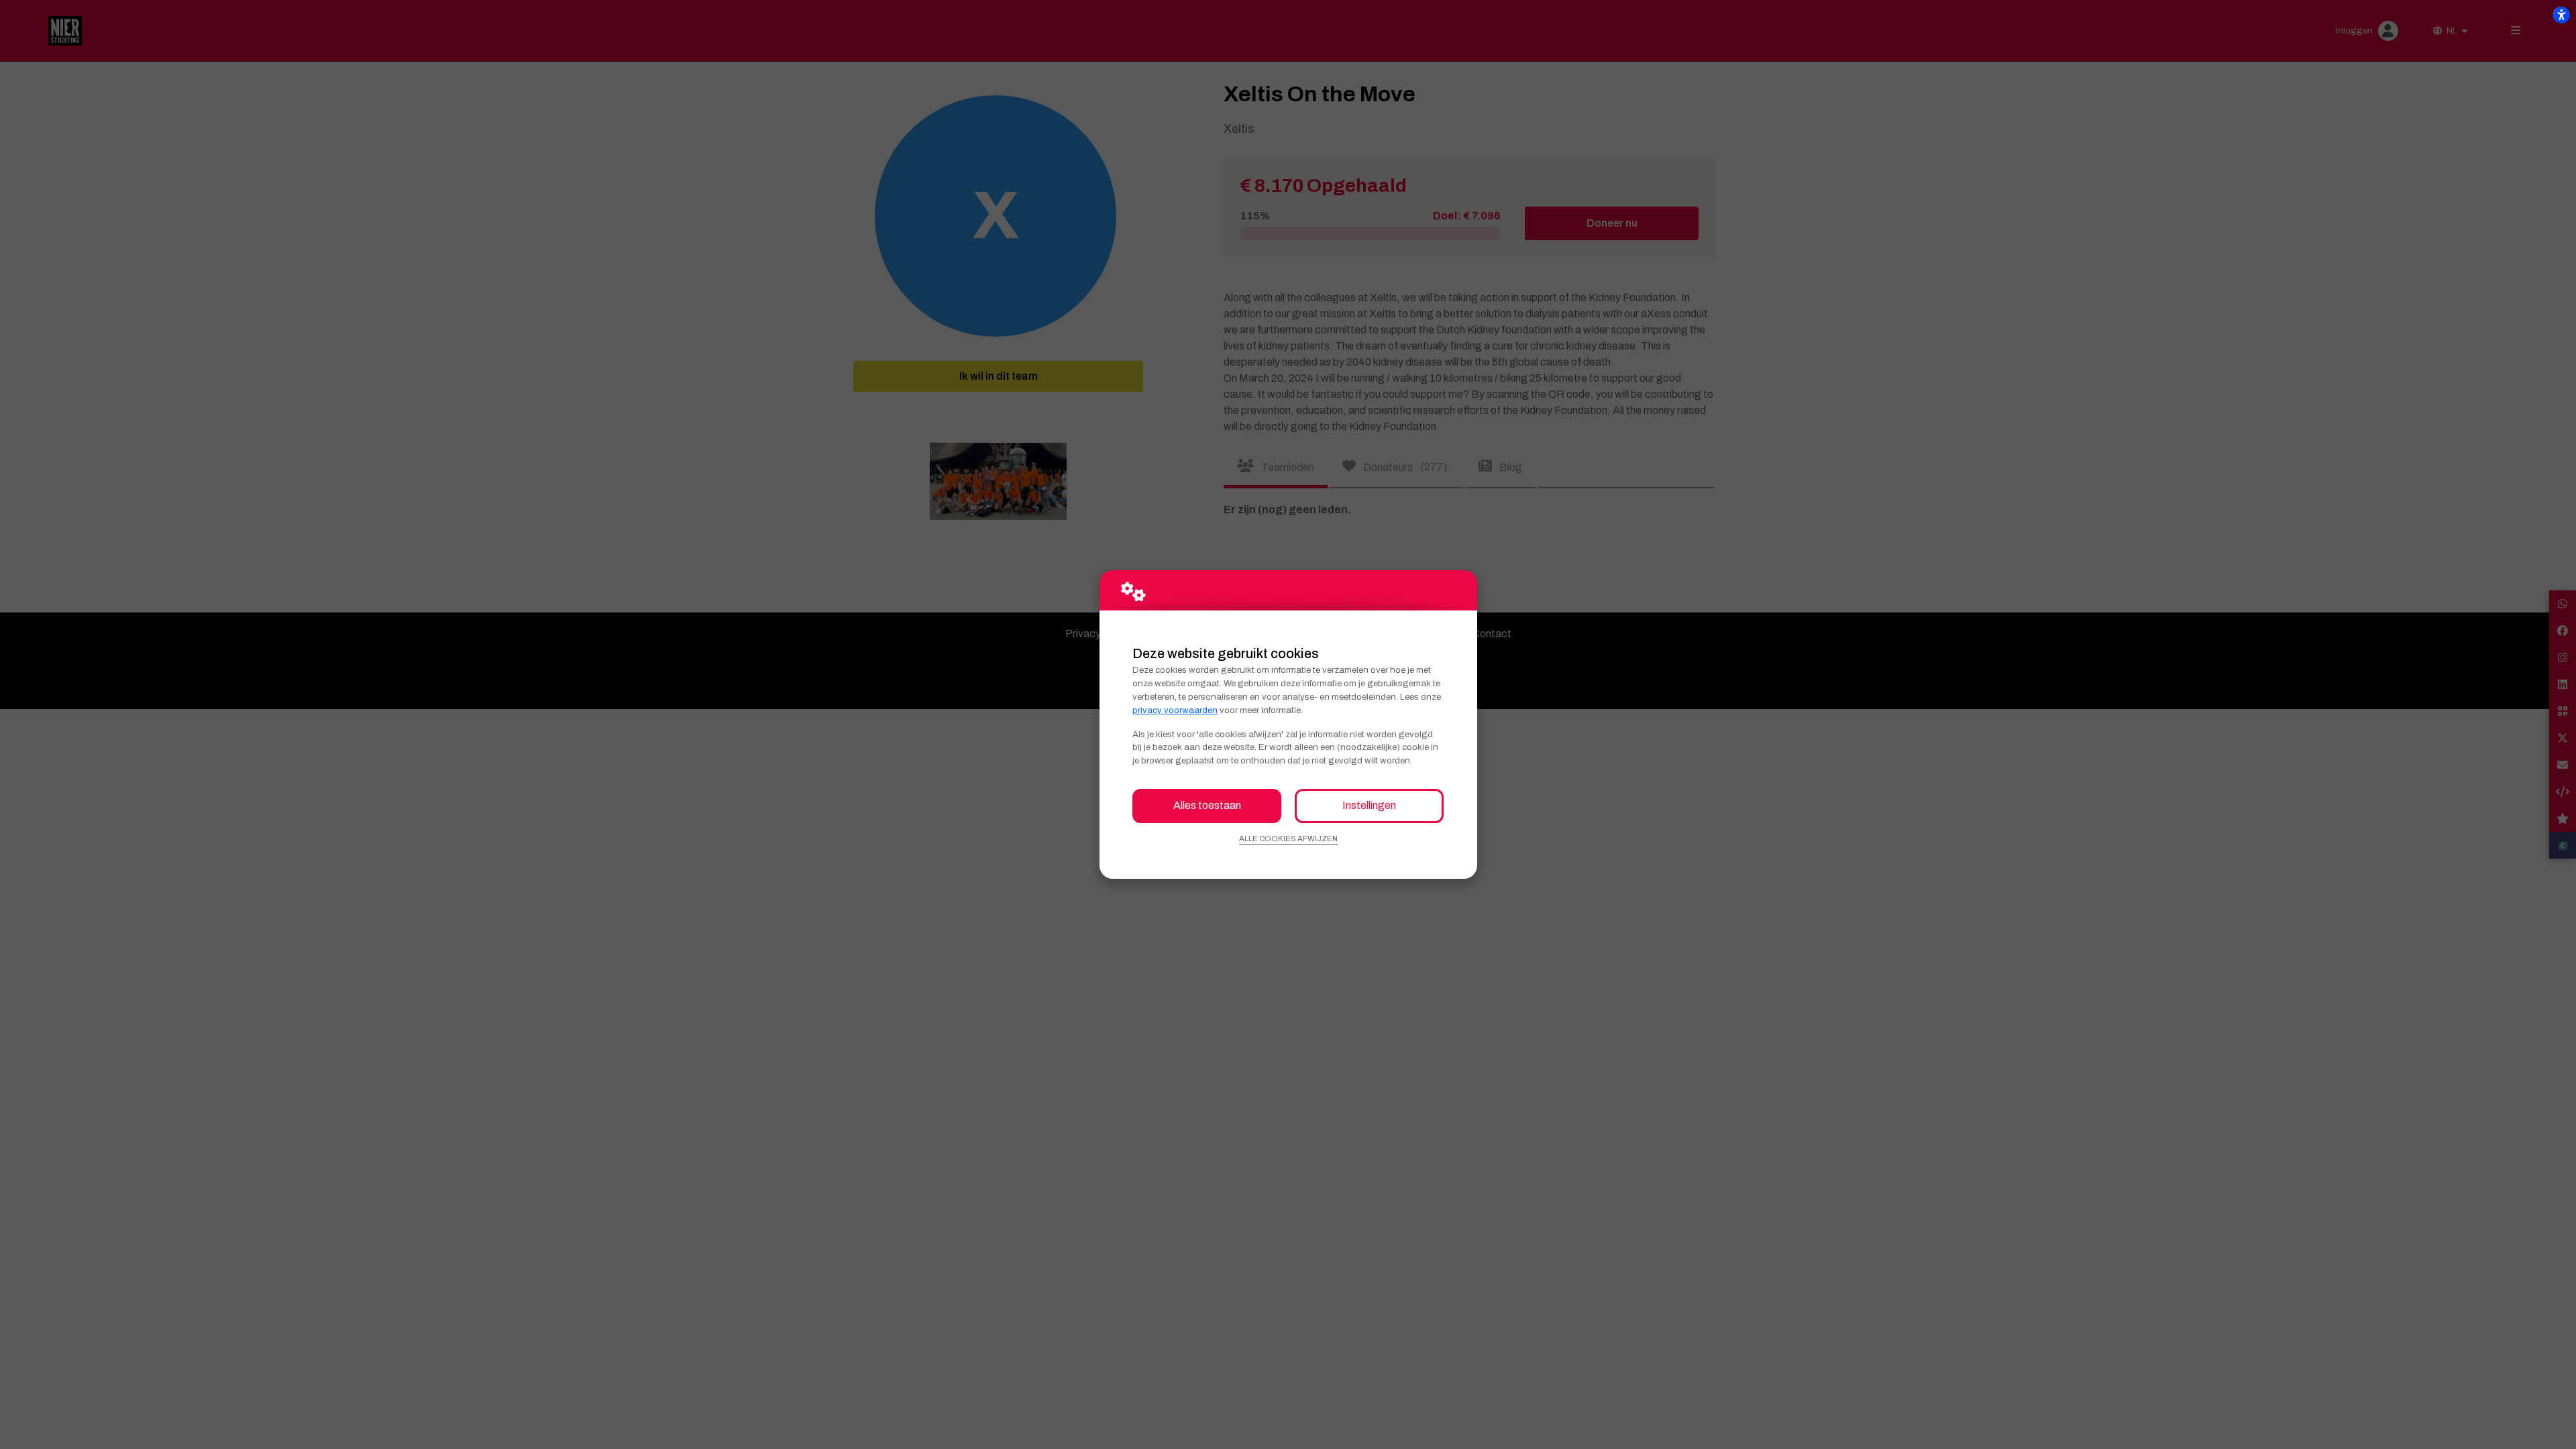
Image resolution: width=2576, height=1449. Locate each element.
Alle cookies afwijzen (1288, 839)
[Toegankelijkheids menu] (2561, 15)
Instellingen (1369, 805)
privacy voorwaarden (1175, 710)
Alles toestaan (1207, 805)
